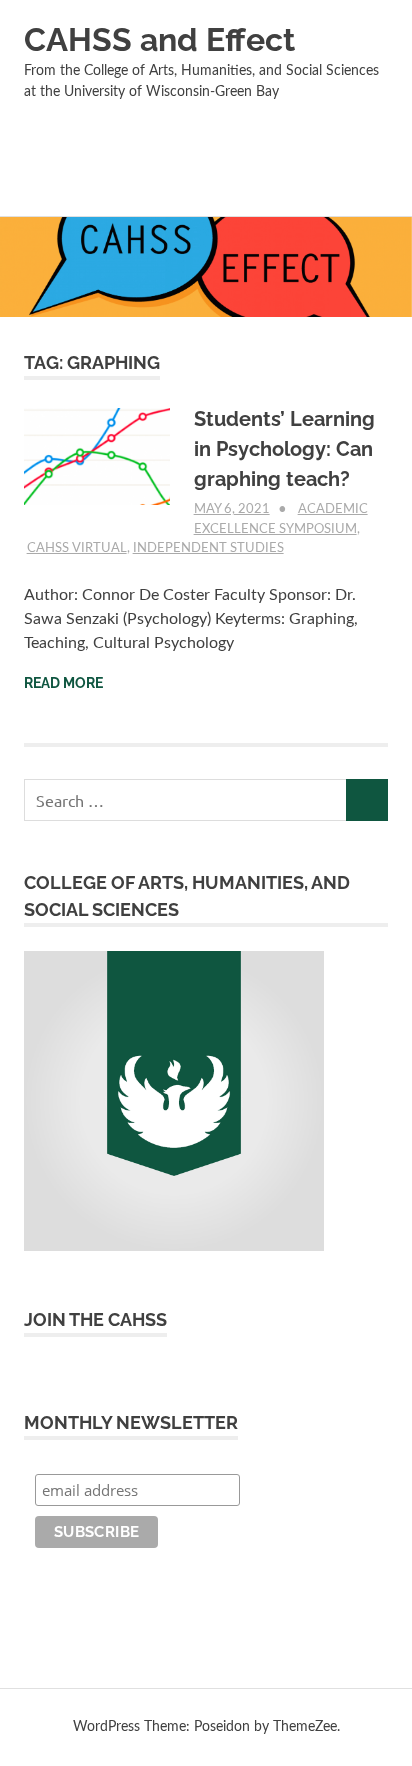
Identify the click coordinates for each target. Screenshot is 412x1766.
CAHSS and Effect (159, 39)
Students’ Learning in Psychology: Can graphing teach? (284, 449)
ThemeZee (305, 1727)
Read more (63, 683)
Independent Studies (208, 548)
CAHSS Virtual (77, 548)
